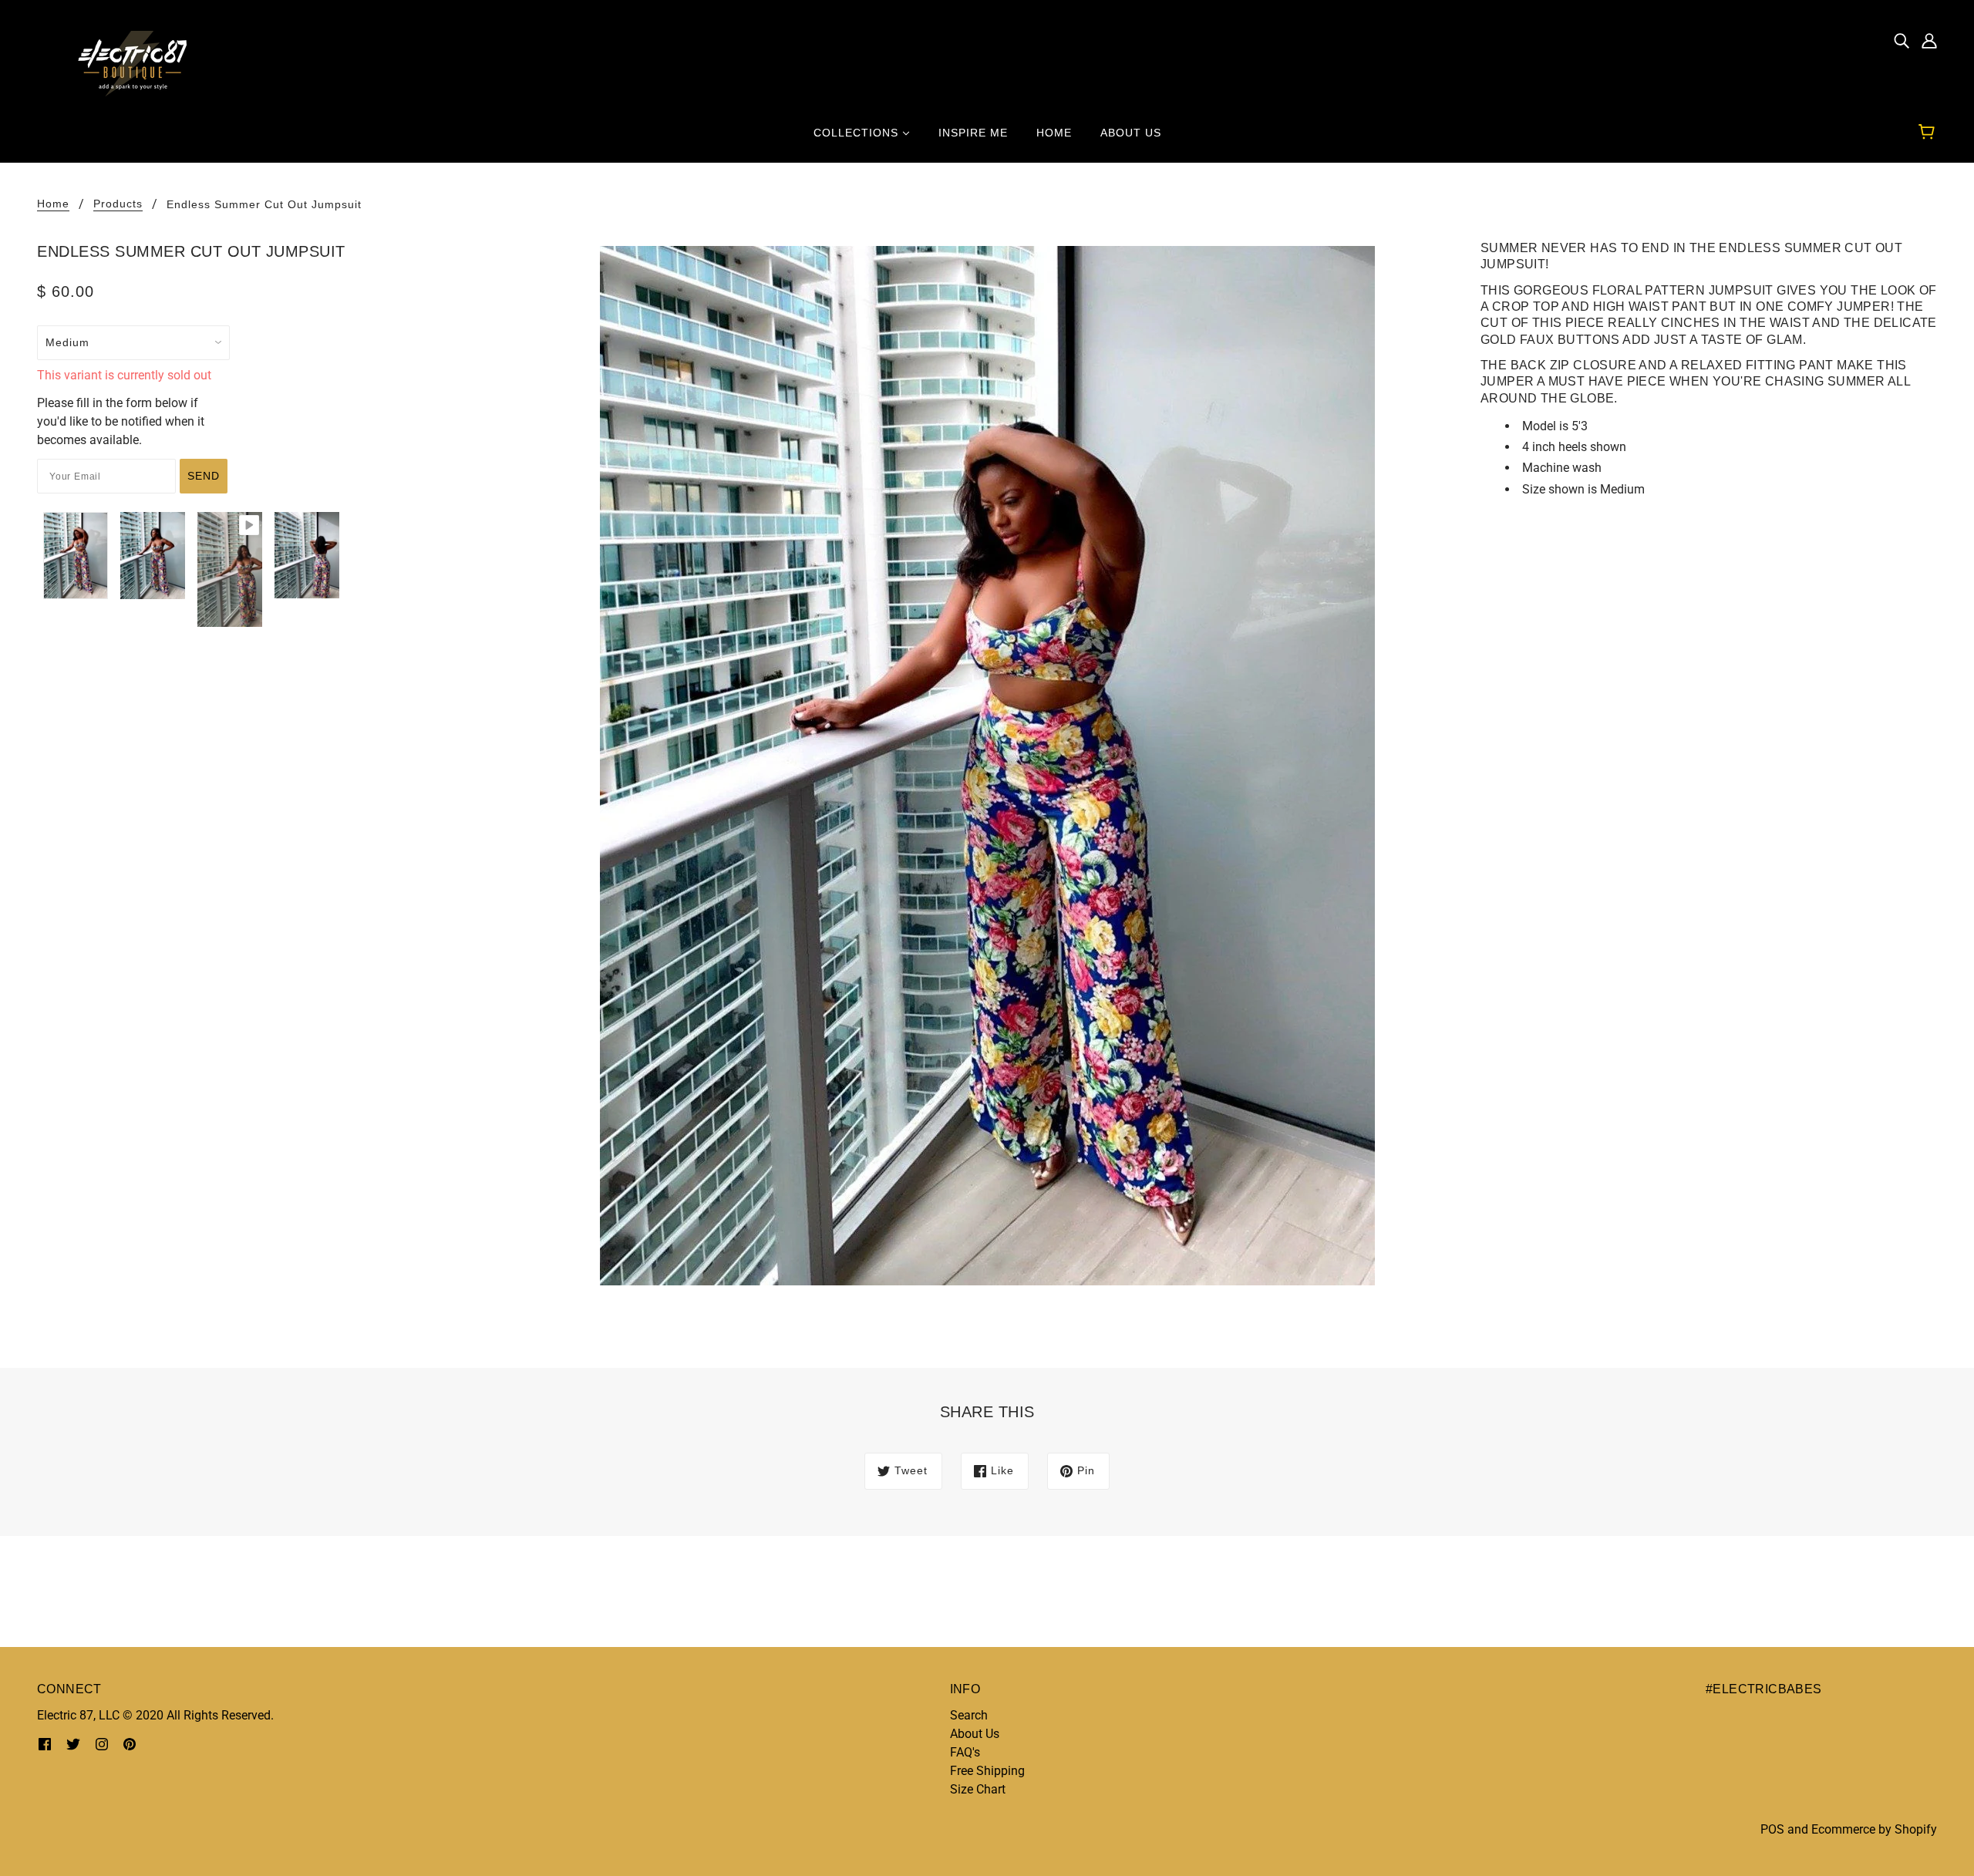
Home (53, 204)
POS (1772, 1829)
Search (969, 1715)
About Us (975, 1734)
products (118, 204)
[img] (1902, 40)
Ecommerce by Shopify (1874, 1829)
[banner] (126, 63)
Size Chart (978, 1789)
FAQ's (965, 1752)
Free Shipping (987, 1771)
